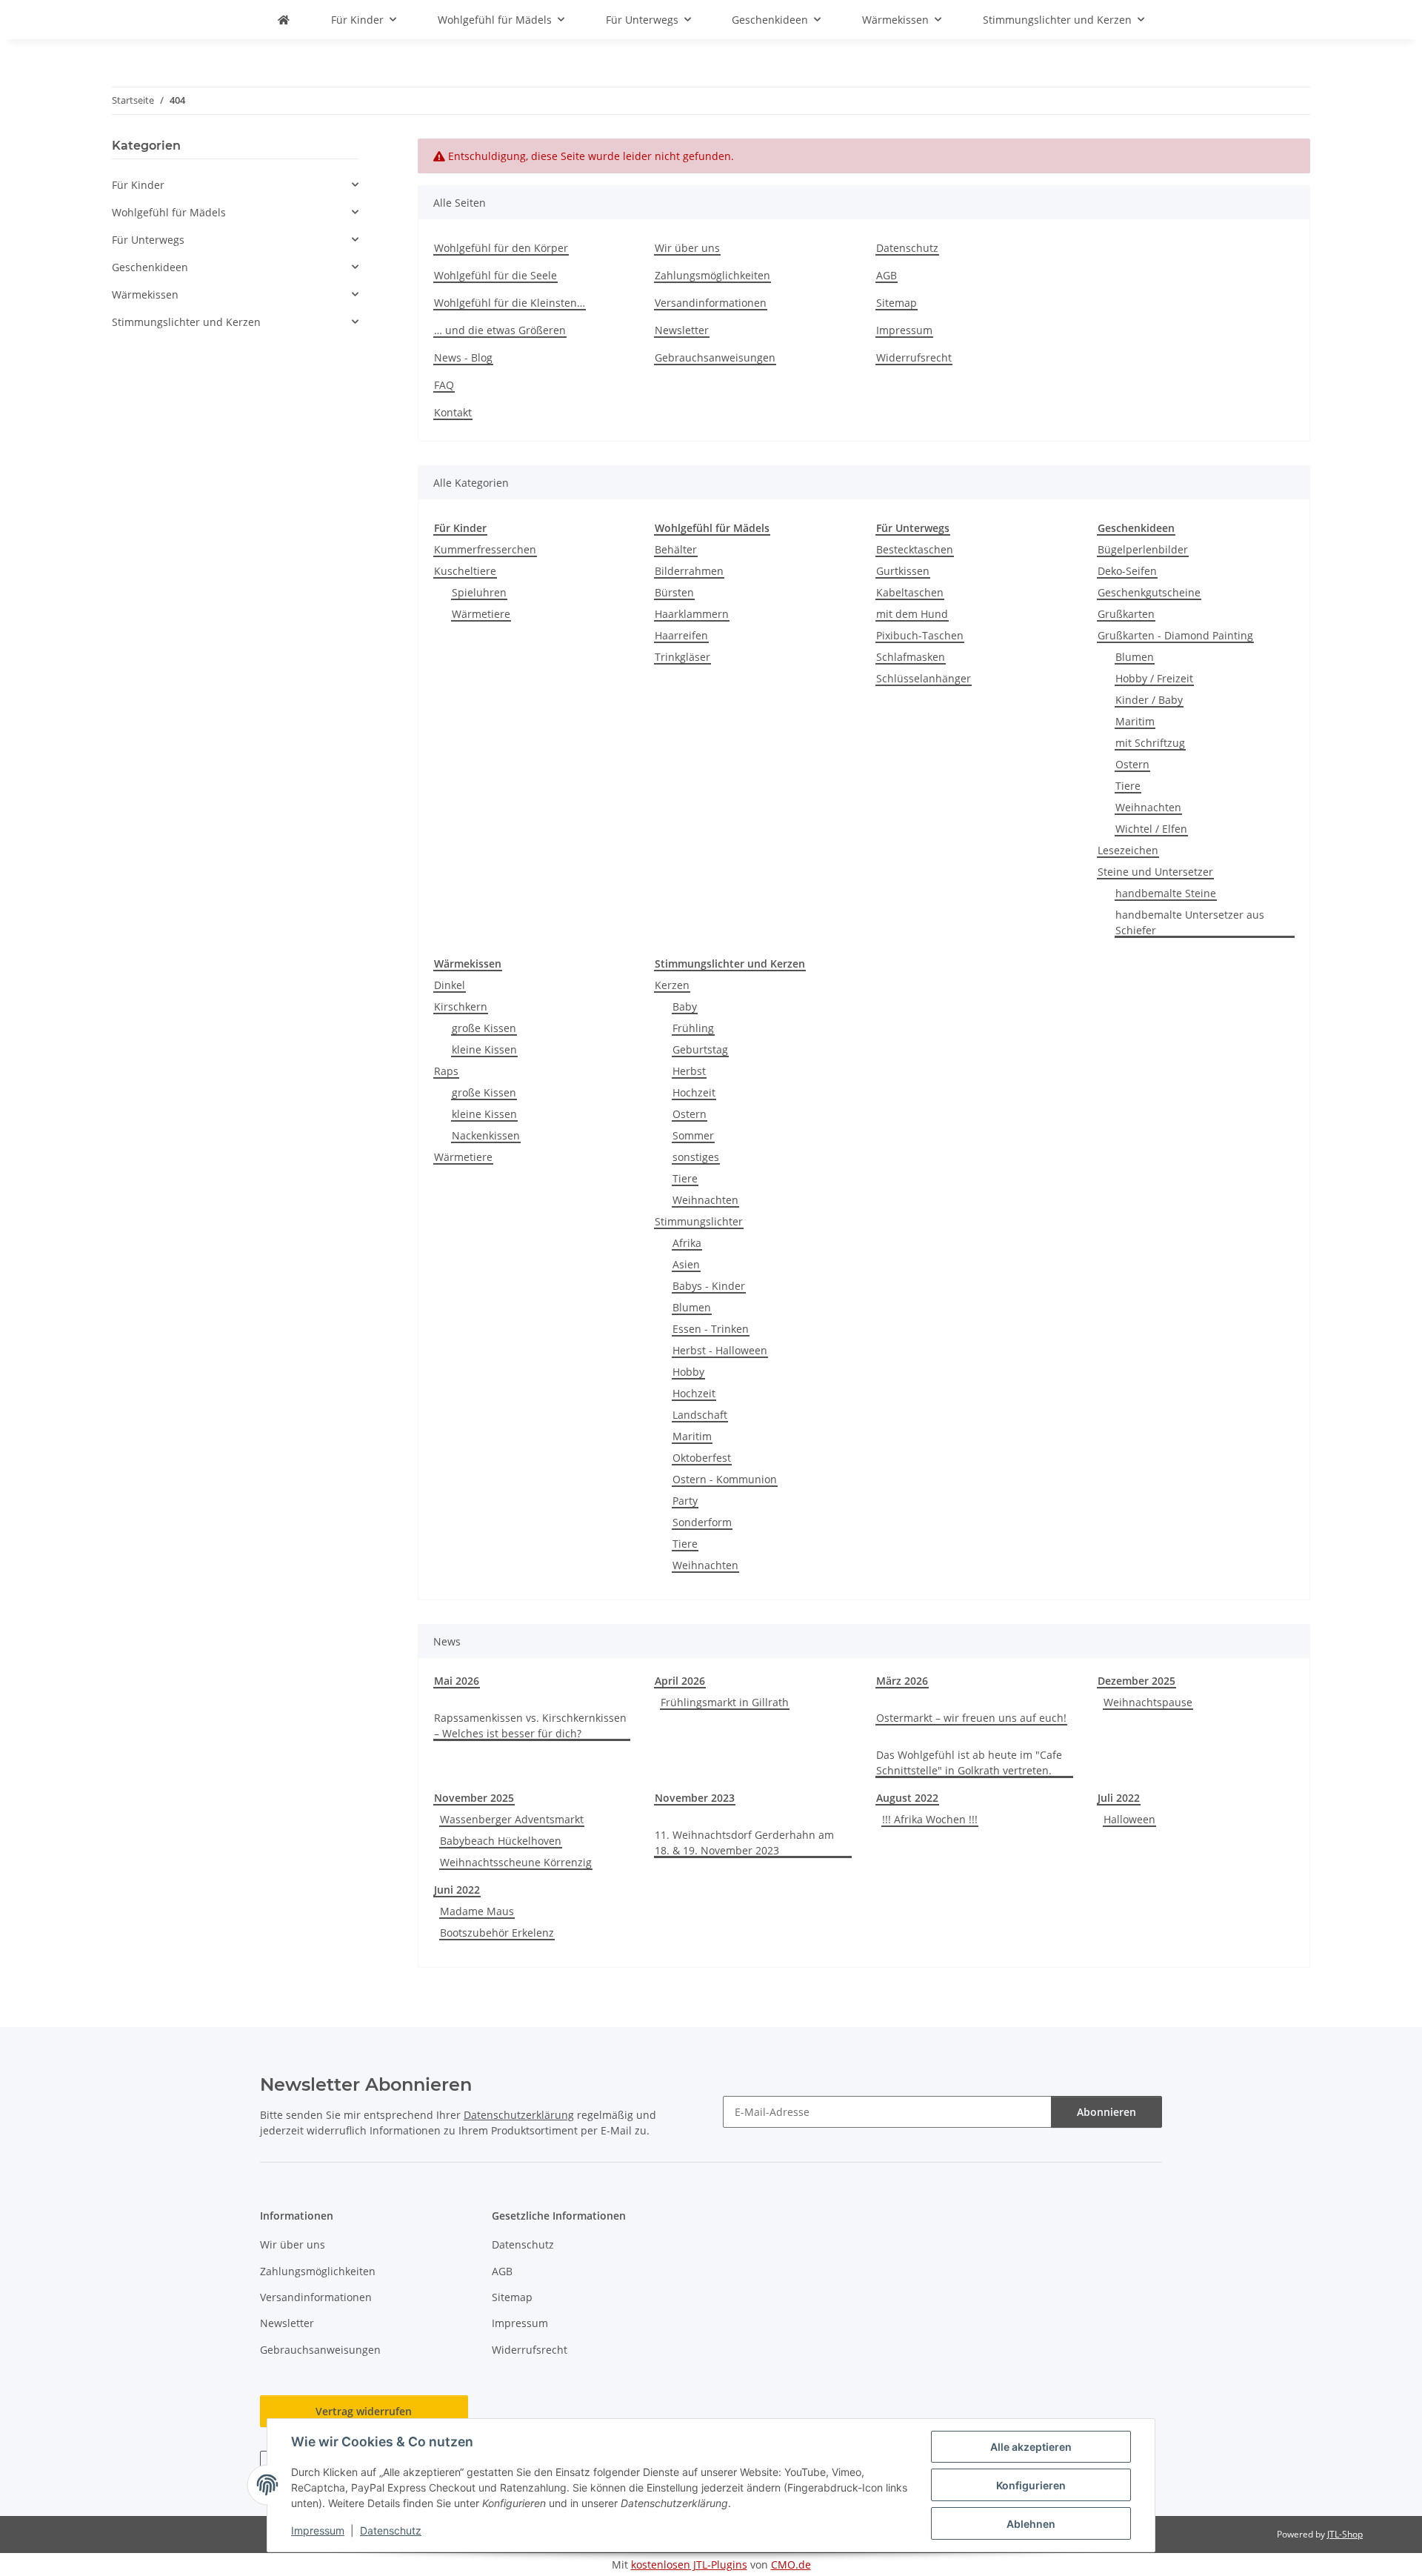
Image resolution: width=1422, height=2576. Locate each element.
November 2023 (695, 1798)
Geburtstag (700, 1049)
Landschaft (700, 1415)
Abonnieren (1106, 2112)
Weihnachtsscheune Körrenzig (516, 1862)
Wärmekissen (145, 294)
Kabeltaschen (910, 592)
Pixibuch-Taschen (920, 635)
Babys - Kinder (709, 1286)
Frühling (693, 1028)
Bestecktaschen (915, 549)
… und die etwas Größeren (500, 330)
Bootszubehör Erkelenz (497, 1933)
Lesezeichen (1128, 850)
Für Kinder (138, 185)
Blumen (1135, 657)
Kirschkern (461, 1006)
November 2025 (474, 1798)
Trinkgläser (682, 657)
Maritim (1135, 721)
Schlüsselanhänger (924, 678)
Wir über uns (687, 248)
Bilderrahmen (689, 571)
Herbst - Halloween (720, 1350)
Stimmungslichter (699, 1221)
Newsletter (682, 330)
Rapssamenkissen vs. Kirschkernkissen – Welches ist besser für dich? (530, 1725)
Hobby (688, 1372)
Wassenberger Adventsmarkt (512, 1819)
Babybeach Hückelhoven (501, 1841)
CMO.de (791, 2565)
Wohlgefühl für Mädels (169, 212)
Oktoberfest (702, 1458)
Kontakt (453, 412)
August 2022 (907, 1798)
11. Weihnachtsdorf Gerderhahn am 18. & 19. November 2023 (744, 1843)
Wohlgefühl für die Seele (495, 275)
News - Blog (463, 357)
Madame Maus (477, 1911)
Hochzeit (694, 1092)
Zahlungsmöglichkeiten (712, 275)
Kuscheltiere (465, 571)
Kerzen (672, 985)
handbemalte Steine (1166, 893)
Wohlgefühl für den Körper (501, 248)
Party (685, 1501)
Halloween (1129, 1819)
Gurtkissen (903, 571)
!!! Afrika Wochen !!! (930, 1819)
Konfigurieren (1031, 2485)
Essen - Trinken (711, 1329)
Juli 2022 (1119, 1798)
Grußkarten (1126, 614)
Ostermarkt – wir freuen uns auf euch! (971, 1718)
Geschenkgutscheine (1149, 592)
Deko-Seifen (1127, 571)
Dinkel (450, 985)
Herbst (689, 1071)
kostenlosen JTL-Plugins (689, 2565)
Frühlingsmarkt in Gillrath (725, 1702)
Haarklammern (692, 614)
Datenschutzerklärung (519, 2115)
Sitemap (897, 303)
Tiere (1128, 786)
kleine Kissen (484, 1049)
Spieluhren (479, 592)
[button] (235, 185)
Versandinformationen (711, 303)
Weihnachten (1148, 807)
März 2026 (902, 1681)
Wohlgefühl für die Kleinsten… (510, 303)
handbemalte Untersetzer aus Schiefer (1190, 922)
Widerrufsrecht (914, 357)
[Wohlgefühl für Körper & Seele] (284, 20)
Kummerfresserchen (485, 549)
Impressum (318, 2530)
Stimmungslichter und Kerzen (186, 322)
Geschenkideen (150, 267)
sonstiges (696, 1157)
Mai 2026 (457, 1681)
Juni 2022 (457, 1890)
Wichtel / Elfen (1151, 829)
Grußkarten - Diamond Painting (1175, 635)
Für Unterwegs (148, 240)
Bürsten (674, 592)
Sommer (693, 1135)
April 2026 (680, 1681)
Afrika (687, 1243)
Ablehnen (1031, 2524)
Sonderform (702, 1522)
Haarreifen (681, 635)
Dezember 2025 (1136, 1681)
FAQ (444, 385)
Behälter (676, 549)
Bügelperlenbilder (1143, 549)
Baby (685, 1006)
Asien (686, 1264)
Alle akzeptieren (1031, 2447)
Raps (446, 1071)
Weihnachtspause (1148, 1702)
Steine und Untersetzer (1155, 872)
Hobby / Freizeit (1154, 678)
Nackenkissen (486, 1135)
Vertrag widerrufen (364, 2411)
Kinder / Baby (1149, 700)
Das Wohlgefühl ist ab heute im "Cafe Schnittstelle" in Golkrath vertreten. (969, 1763)
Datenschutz (391, 2530)
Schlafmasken (911, 657)
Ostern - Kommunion (725, 1479)
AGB (887, 275)
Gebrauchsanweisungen (715, 357)
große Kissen (484, 1028)
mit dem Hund (912, 614)
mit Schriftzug (1150, 743)
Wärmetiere (481, 614)
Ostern (1132, 764)
